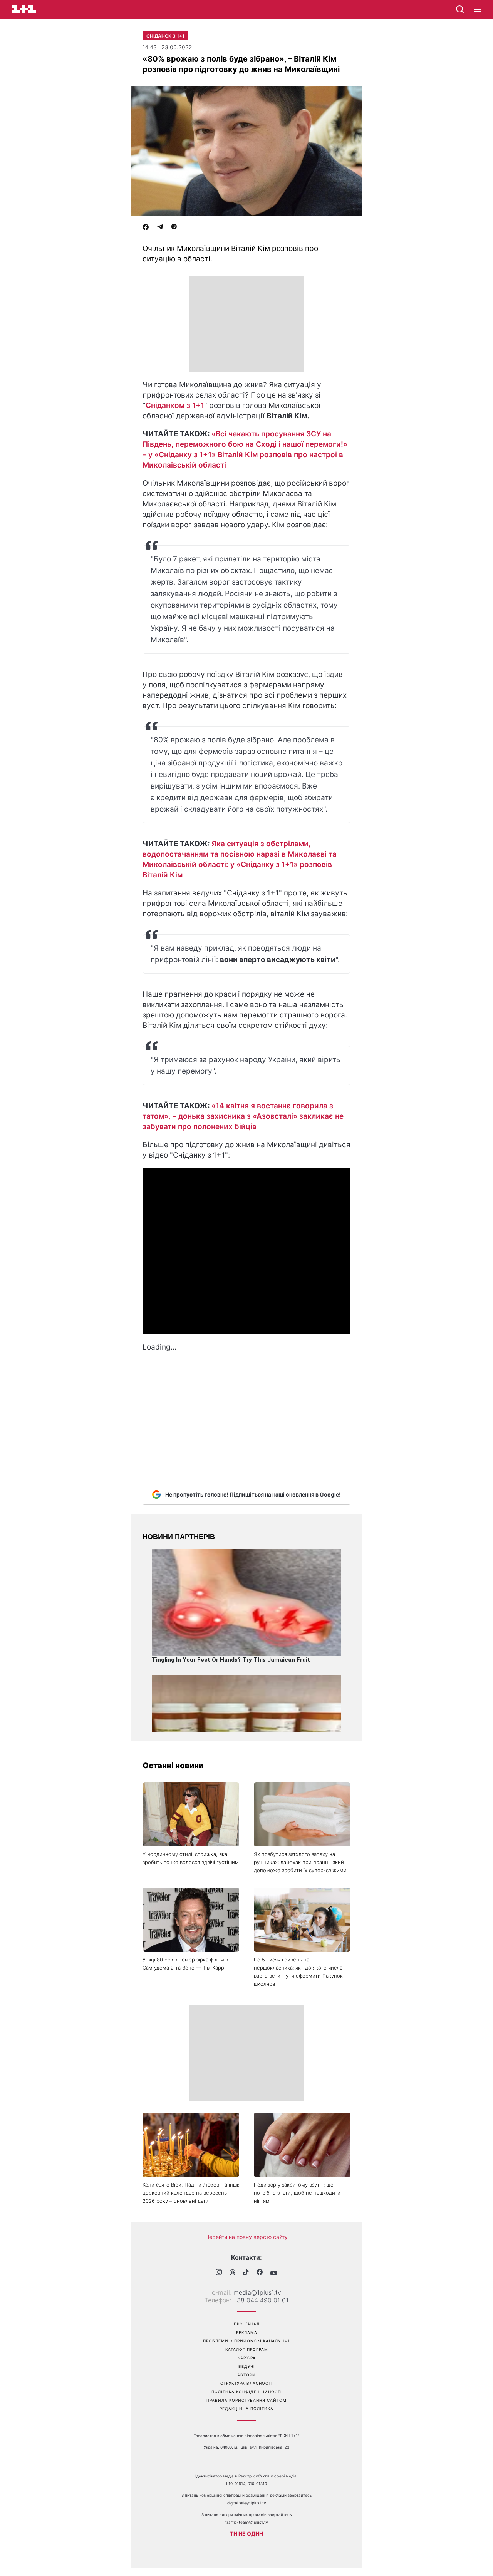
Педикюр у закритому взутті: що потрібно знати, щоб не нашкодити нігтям (297, 2193)
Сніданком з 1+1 (175, 405)
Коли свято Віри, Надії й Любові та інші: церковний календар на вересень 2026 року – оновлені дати (191, 2193)
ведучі (247, 2366)
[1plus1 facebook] (260, 2273)
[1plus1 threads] (232, 2273)
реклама (247, 2332)
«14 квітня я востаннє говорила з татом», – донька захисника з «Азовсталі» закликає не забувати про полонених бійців (243, 1116)
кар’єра (247, 2358)
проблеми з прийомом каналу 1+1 (246, 2341)
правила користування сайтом (246, 2400)
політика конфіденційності (247, 2392)
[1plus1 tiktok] (246, 2273)
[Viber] (174, 228)
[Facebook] (146, 228)
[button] (478, 10)
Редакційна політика (246, 2409)
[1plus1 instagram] (219, 2273)
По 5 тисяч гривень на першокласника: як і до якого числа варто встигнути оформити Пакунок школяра (298, 1972)
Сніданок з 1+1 (165, 36)
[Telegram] (160, 228)
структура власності (246, 2383)
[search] (460, 9)
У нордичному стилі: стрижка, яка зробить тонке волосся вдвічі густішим (191, 1858)
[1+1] (24, 9)
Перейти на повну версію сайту (246, 2237)
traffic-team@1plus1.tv (247, 2522)
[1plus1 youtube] (274, 2273)
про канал (247, 2324)
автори (246, 2375)
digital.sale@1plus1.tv (247, 2503)
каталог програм (247, 2349)
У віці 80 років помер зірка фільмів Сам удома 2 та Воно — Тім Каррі (185, 1964)
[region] (246, 324)
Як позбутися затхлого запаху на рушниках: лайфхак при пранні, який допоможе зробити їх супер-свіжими (300, 1862)
